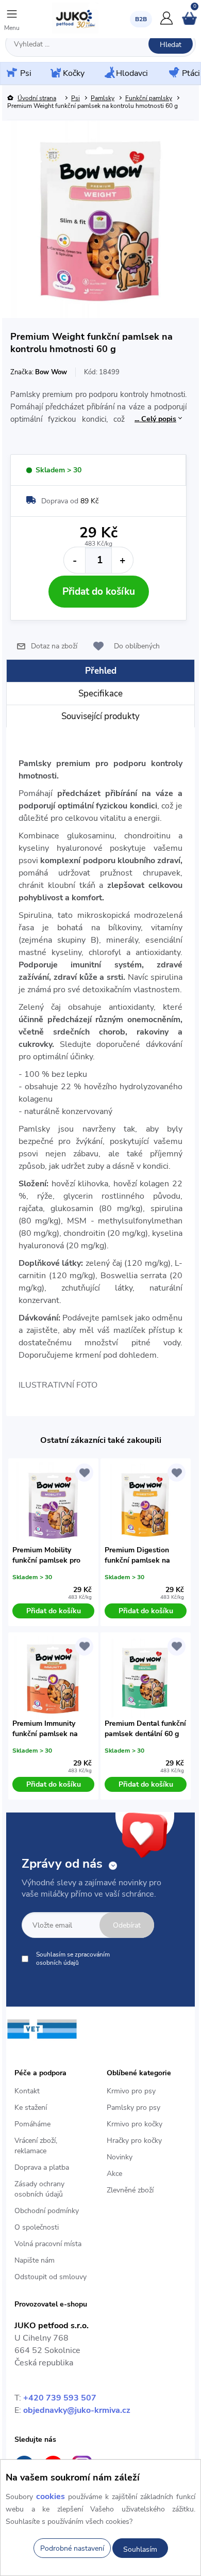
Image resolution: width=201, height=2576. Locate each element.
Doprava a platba (42, 2167)
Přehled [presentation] (101, 671)
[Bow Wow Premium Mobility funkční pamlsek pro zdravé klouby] (54, 1504)
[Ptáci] (173, 73)
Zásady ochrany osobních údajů (39, 2189)
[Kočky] (55, 74)
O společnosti (37, 2227)
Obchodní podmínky (47, 2211)
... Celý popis (155, 419)
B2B (141, 19)
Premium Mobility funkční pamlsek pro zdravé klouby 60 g (46, 1555)
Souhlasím (140, 2549)
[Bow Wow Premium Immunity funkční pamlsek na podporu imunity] (54, 1678)
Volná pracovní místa (48, 2244)
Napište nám (35, 2260)
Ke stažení (31, 2108)
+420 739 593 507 (60, 2398)
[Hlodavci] (109, 73)
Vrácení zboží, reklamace (36, 2146)
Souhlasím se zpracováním (73, 1959)
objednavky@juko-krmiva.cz (77, 2410)
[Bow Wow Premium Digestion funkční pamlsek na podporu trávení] (146, 1504)
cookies (51, 2497)
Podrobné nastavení (72, 2548)
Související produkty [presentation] (100, 716)
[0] (189, 23)
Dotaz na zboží (54, 646)
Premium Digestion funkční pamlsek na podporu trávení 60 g (139, 1555)
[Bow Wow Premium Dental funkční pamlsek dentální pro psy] (146, 1678)
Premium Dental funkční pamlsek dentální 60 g (145, 1729)
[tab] (100, 671)
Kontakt (27, 2091)
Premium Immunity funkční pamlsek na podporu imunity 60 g (48, 1729)
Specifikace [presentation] (100, 694)
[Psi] (11, 73)
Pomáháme (32, 2124)
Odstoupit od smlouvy (51, 2277)
